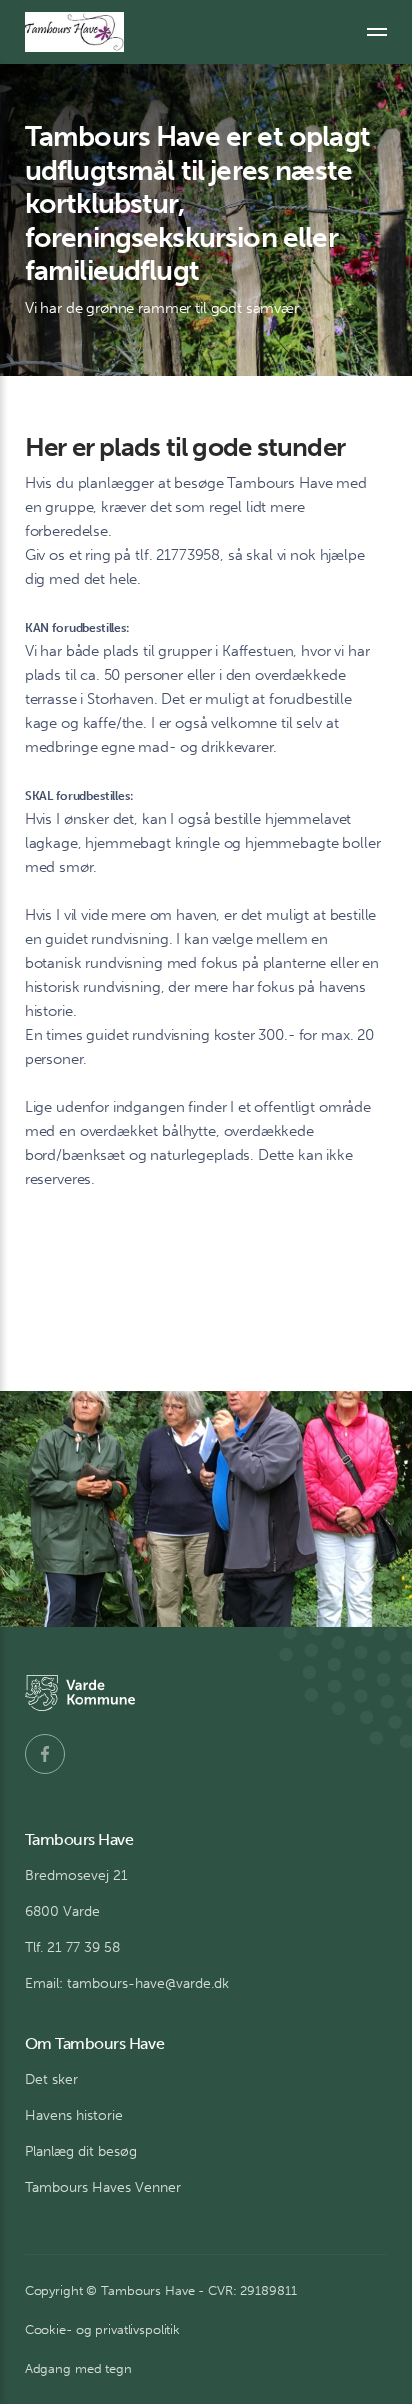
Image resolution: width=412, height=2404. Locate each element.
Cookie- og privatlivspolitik (102, 2329)
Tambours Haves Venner (103, 2187)
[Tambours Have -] (74, 32)
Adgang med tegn (78, 2368)
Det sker (51, 2079)
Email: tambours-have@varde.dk (127, 1983)
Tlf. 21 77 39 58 (72, 1947)
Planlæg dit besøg (81, 2151)
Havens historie (74, 2115)
